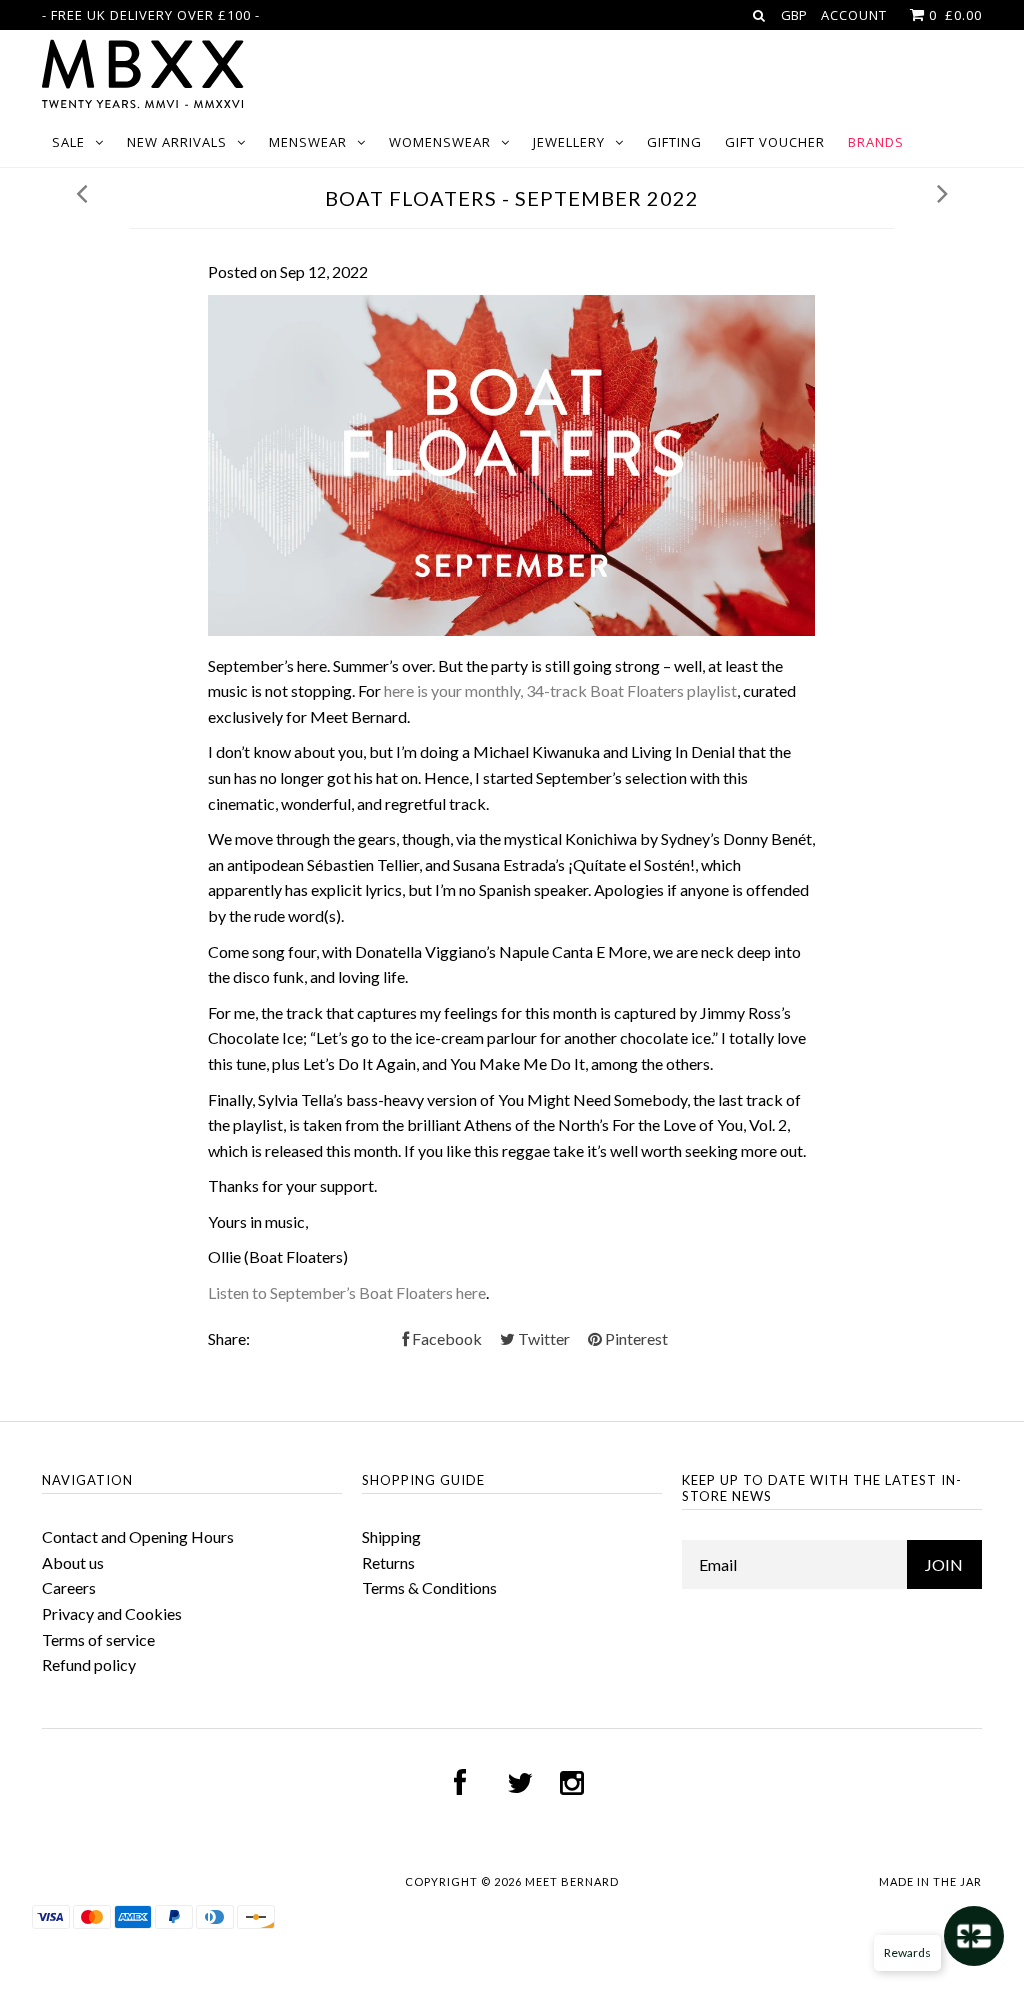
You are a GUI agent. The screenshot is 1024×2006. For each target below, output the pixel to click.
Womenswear (440, 142)
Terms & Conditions (429, 1587)
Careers (69, 1587)
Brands (876, 142)
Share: (229, 1338)
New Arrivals (177, 142)
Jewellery (569, 142)
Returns (388, 1562)
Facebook (445, 1338)
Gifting (674, 142)
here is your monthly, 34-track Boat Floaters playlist (560, 690)
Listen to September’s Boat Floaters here (347, 1292)
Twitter (542, 1338)
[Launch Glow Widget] (974, 1936)
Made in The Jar (930, 1881)
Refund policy (89, 1664)
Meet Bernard (572, 1881)
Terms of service (98, 1639)
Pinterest (635, 1338)
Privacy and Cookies (112, 1613)
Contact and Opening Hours (138, 1536)
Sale (68, 142)
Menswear (308, 142)
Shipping (391, 1536)
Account (854, 15)
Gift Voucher (775, 142)
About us (73, 1562)
